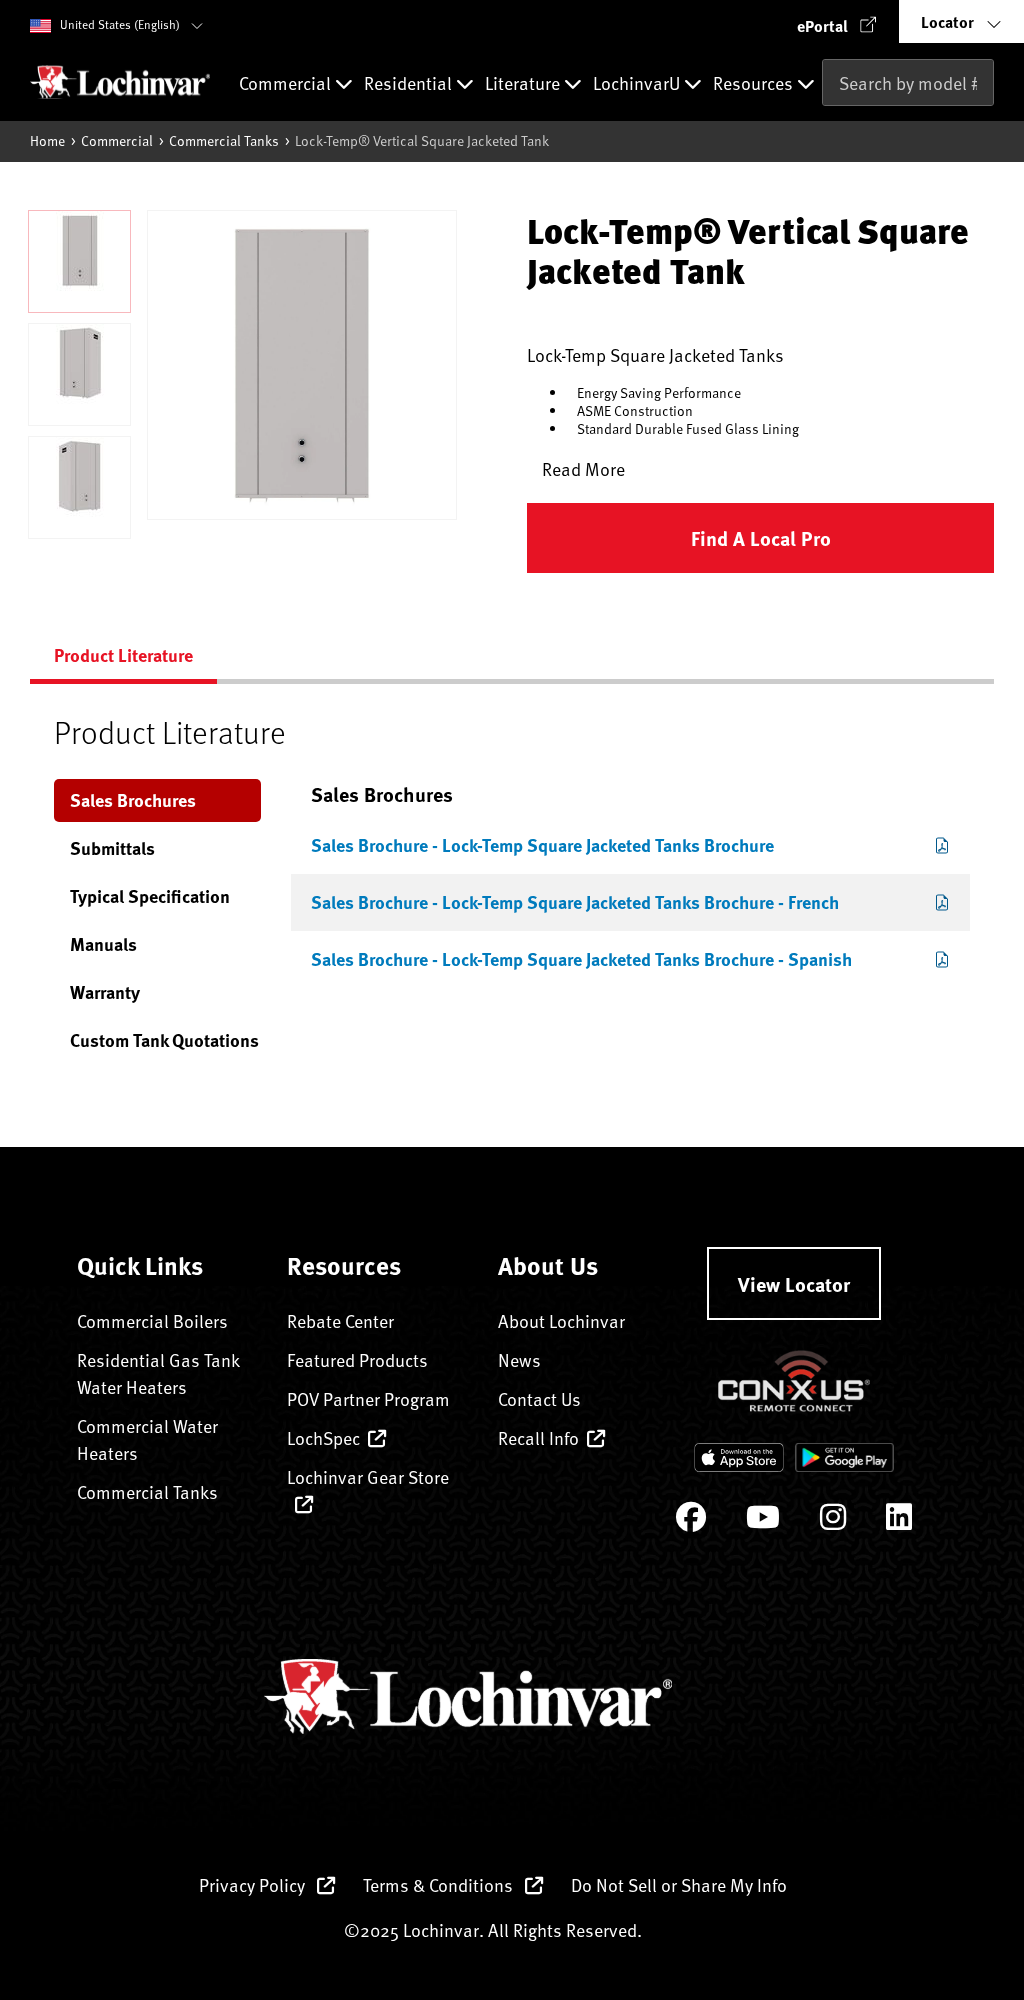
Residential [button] (410, 84)
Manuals (103, 944)
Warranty (105, 992)
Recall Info (538, 1437)
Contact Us (539, 1398)
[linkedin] (899, 1521)
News (519, 1359)
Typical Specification (150, 896)
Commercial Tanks (224, 140)
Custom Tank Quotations (164, 1040)
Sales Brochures (133, 800)
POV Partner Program (368, 1398)
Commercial (117, 140)
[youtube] (763, 1521)
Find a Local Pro (761, 537)
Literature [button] (524, 84)
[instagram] (833, 1521)
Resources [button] (755, 84)
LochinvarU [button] (638, 84)
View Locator (794, 1283)
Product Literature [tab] (123, 655)
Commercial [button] (287, 84)
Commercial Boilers (152, 1320)
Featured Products (357, 1359)
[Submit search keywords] (828, 125)
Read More (583, 468)
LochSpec (323, 1437)
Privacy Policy (254, 1884)
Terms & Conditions (440, 1884)
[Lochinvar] (120, 82)
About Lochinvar (561, 1320)
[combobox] (908, 82)
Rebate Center (340, 1320)
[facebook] (691, 1521)
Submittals (112, 848)
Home (47, 140)
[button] (837, 21)
